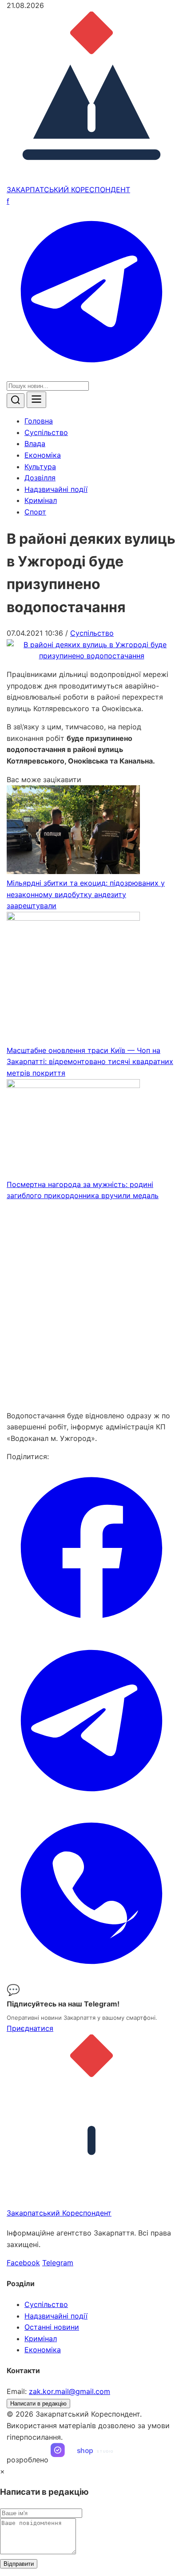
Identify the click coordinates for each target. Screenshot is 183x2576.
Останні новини (52, 2327)
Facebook (23, 2263)
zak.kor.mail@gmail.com (70, 2391)
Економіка (43, 455)
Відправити (19, 2564)
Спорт (35, 512)
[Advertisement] (91, 1306)
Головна (39, 421)
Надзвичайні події (56, 489)
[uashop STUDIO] (91, 2460)
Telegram (58, 2263)
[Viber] (91, 1975)
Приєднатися (30, 2028)
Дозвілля (40, 478)
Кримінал (41, 500)
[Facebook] (91, 1630)
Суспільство (46, 432)
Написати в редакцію (38, 2404)
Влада (35, 443)
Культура (40, 467)
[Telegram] (91, 374)
